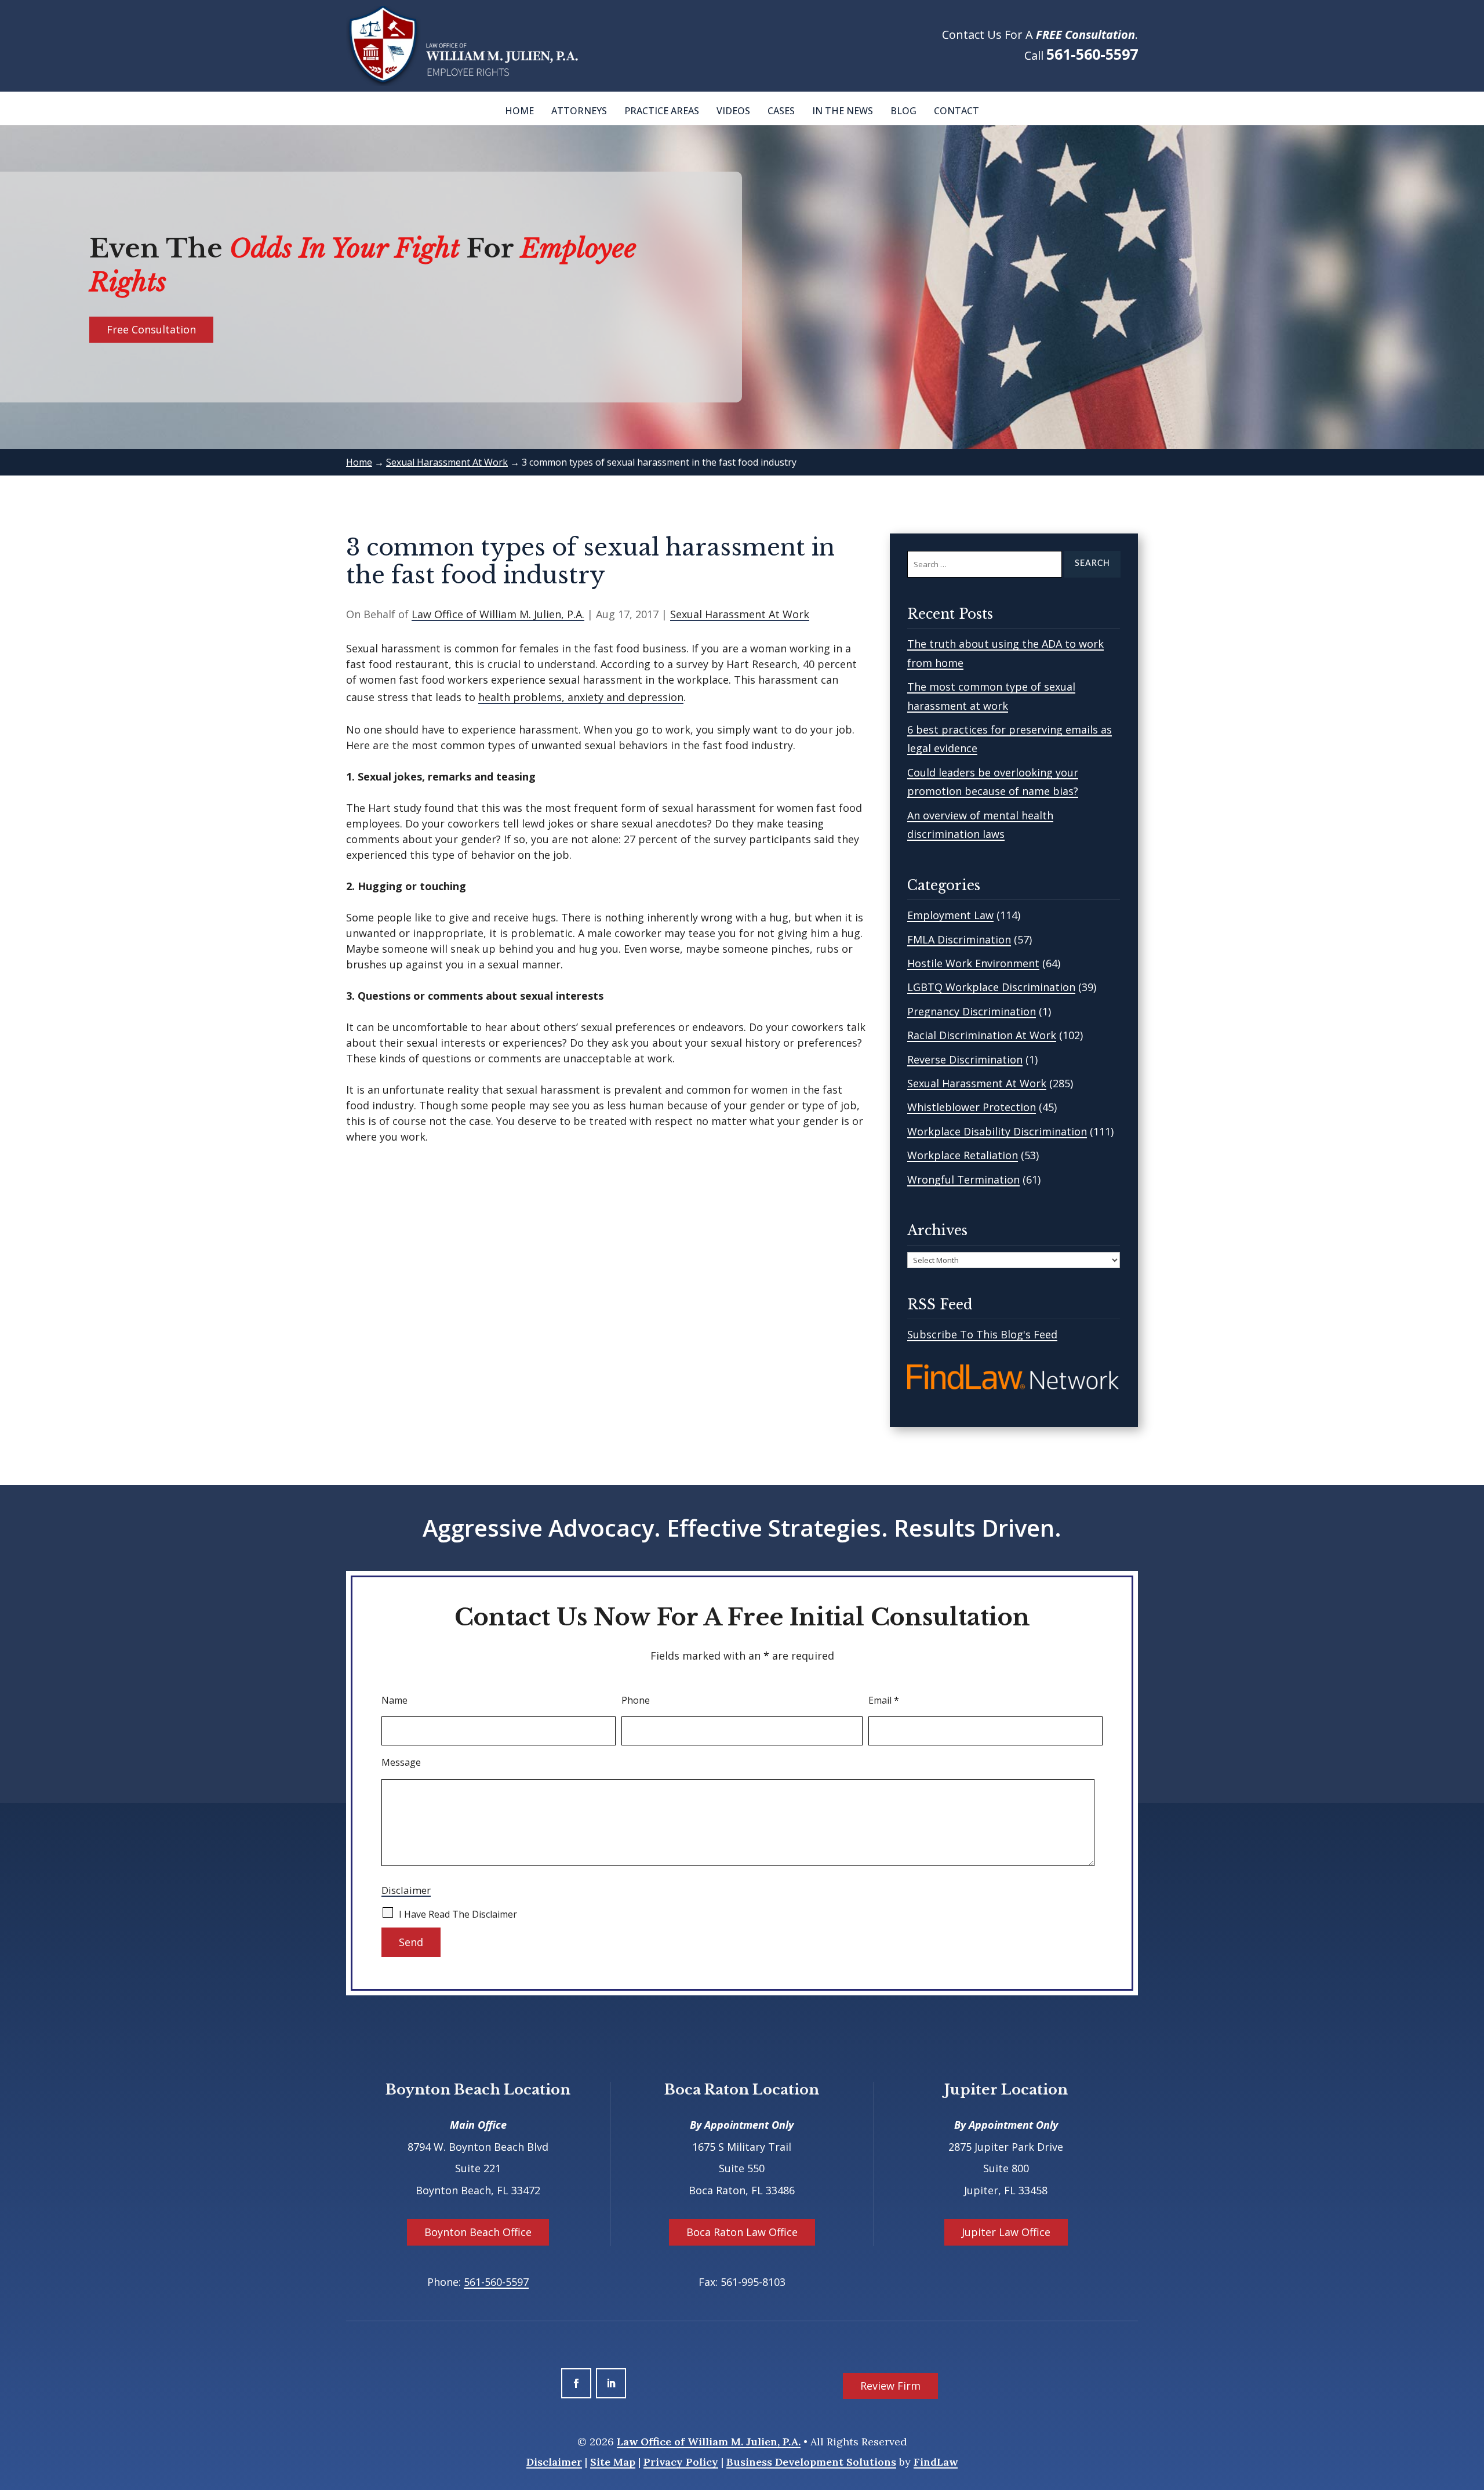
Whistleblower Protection (972, 1107)
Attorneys (579, 111)
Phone (636, 1700)
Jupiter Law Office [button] (1006, 2232)
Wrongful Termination (963, 1179)
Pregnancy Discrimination (972, 1011)
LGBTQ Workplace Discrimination (991, 987)
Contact (956, 111)
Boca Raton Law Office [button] (742, 2232)
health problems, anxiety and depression (581, 697)
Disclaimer (406, 1890)
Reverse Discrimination (965, 1059)
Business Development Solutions (811, 2462)
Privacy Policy (681, 2462)
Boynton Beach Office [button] (478, 2232)
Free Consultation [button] (151, 329)
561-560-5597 (1092, 54)
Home (519, 111)
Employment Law (950, 915)
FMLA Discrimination (959, 939)
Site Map (613, 2462)
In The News (843, 111)
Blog (903, 111)
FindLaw (936, 2462)
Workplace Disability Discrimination (997, 1131)
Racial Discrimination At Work (982, 1035)
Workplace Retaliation (963, 1155)
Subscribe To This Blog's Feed (982, 1334)
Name (394, 1700)
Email (884, 1700)
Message (401, 1762)
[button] (1472, 2406)
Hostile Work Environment (973, 963)
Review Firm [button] (890, 2386)
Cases (781, 111)
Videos (733, 111)
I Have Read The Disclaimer (458, 1914)
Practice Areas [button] (662, 111)
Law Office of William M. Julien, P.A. (498, 614)
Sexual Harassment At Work (740, 614)
